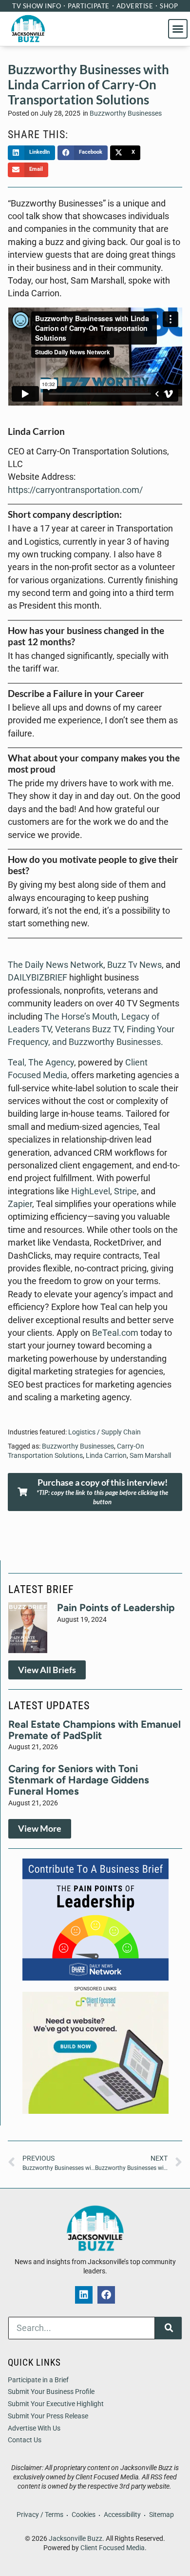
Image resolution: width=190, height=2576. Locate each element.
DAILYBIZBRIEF (38, 978)
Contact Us (25, 2440)
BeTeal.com (115, 1333)
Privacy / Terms (40, 2515)
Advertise (135, 6)
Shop (169, 6)
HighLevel (91, 1191)
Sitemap (161, 2515)
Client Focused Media (113, 2548)
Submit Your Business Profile (51, 2392)
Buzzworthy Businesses (126, 113)
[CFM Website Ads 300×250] (95, 2111)
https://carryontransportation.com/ (75, 490)
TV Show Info (37, 6)
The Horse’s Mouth (81, 1017)
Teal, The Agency (41, 1063)
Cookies (84, 2515)
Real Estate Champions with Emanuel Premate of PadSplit (95, 1730)
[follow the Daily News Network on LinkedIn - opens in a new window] (84, 2295)
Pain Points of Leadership (116, 1607)
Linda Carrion (106, 1456)
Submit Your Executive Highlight (56, 2404)
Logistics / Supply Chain (104, 1432)
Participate (89, 6)
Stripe (125, 1191)
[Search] (168, 2328)
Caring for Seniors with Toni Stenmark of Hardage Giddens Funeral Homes (79, 1780)
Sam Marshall (150, 1456)
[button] (178, 29)
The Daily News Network (56, 965)
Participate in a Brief (38, 2380)
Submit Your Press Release (48, 2416)
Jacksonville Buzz (76, 2539)
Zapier (20, 1204)
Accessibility (122, 2515)
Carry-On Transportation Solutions (76, 1451)
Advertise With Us (34, 2428)
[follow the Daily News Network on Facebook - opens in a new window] (106, 2295)
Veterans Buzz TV (89, 1029)
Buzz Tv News (134, 965)
